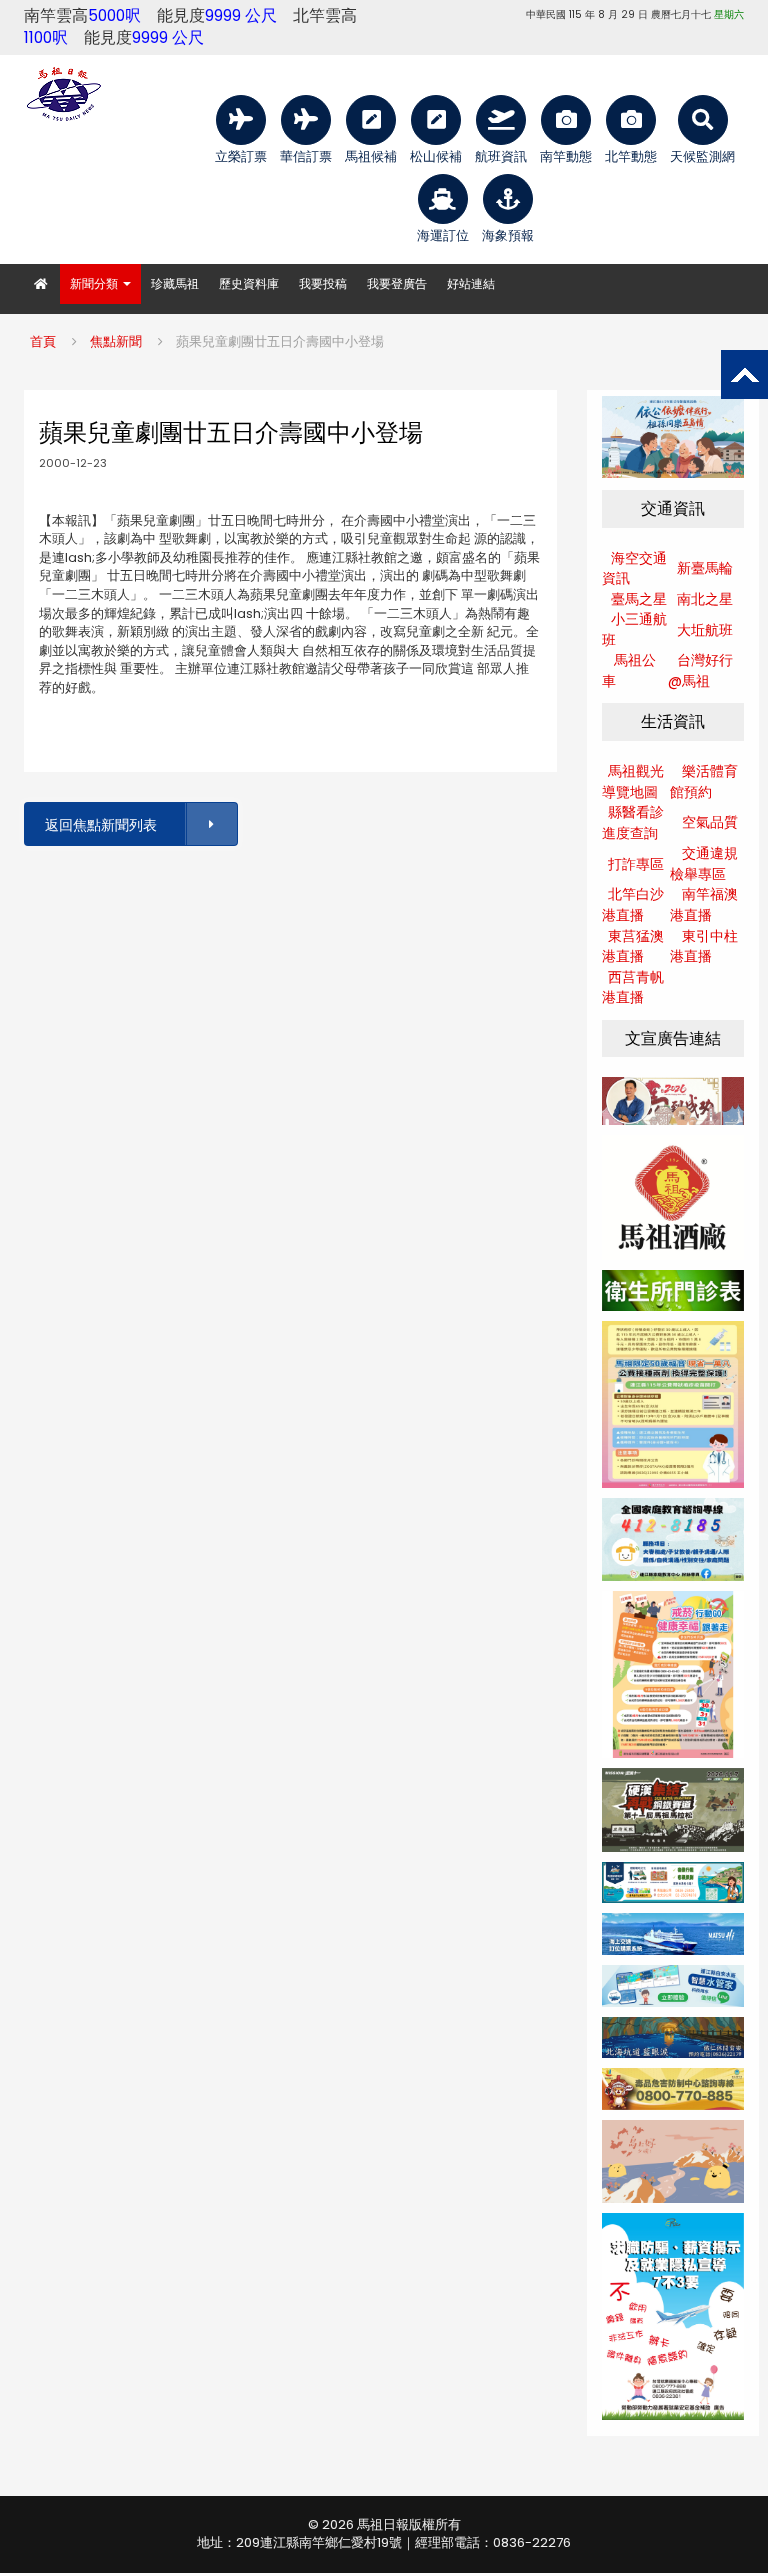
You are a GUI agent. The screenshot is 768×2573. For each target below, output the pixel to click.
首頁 (43, 341)
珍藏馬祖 (175, 283)
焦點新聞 (116, 341)
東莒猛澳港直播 (633, 946)
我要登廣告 (397, 283)
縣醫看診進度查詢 (633, 822)
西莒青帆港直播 (633, 987)
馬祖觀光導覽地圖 (633, 781)
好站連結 (471, 283)
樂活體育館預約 (704, 781)
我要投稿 (323, 283)
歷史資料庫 (249, 283)
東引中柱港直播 (704, 946)
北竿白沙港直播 (633, 904)
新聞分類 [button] (95, 283)
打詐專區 (636, 864)
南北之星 (705, 599)
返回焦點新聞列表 (101, 825)
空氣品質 (710, 822)
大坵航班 (705, 630)
